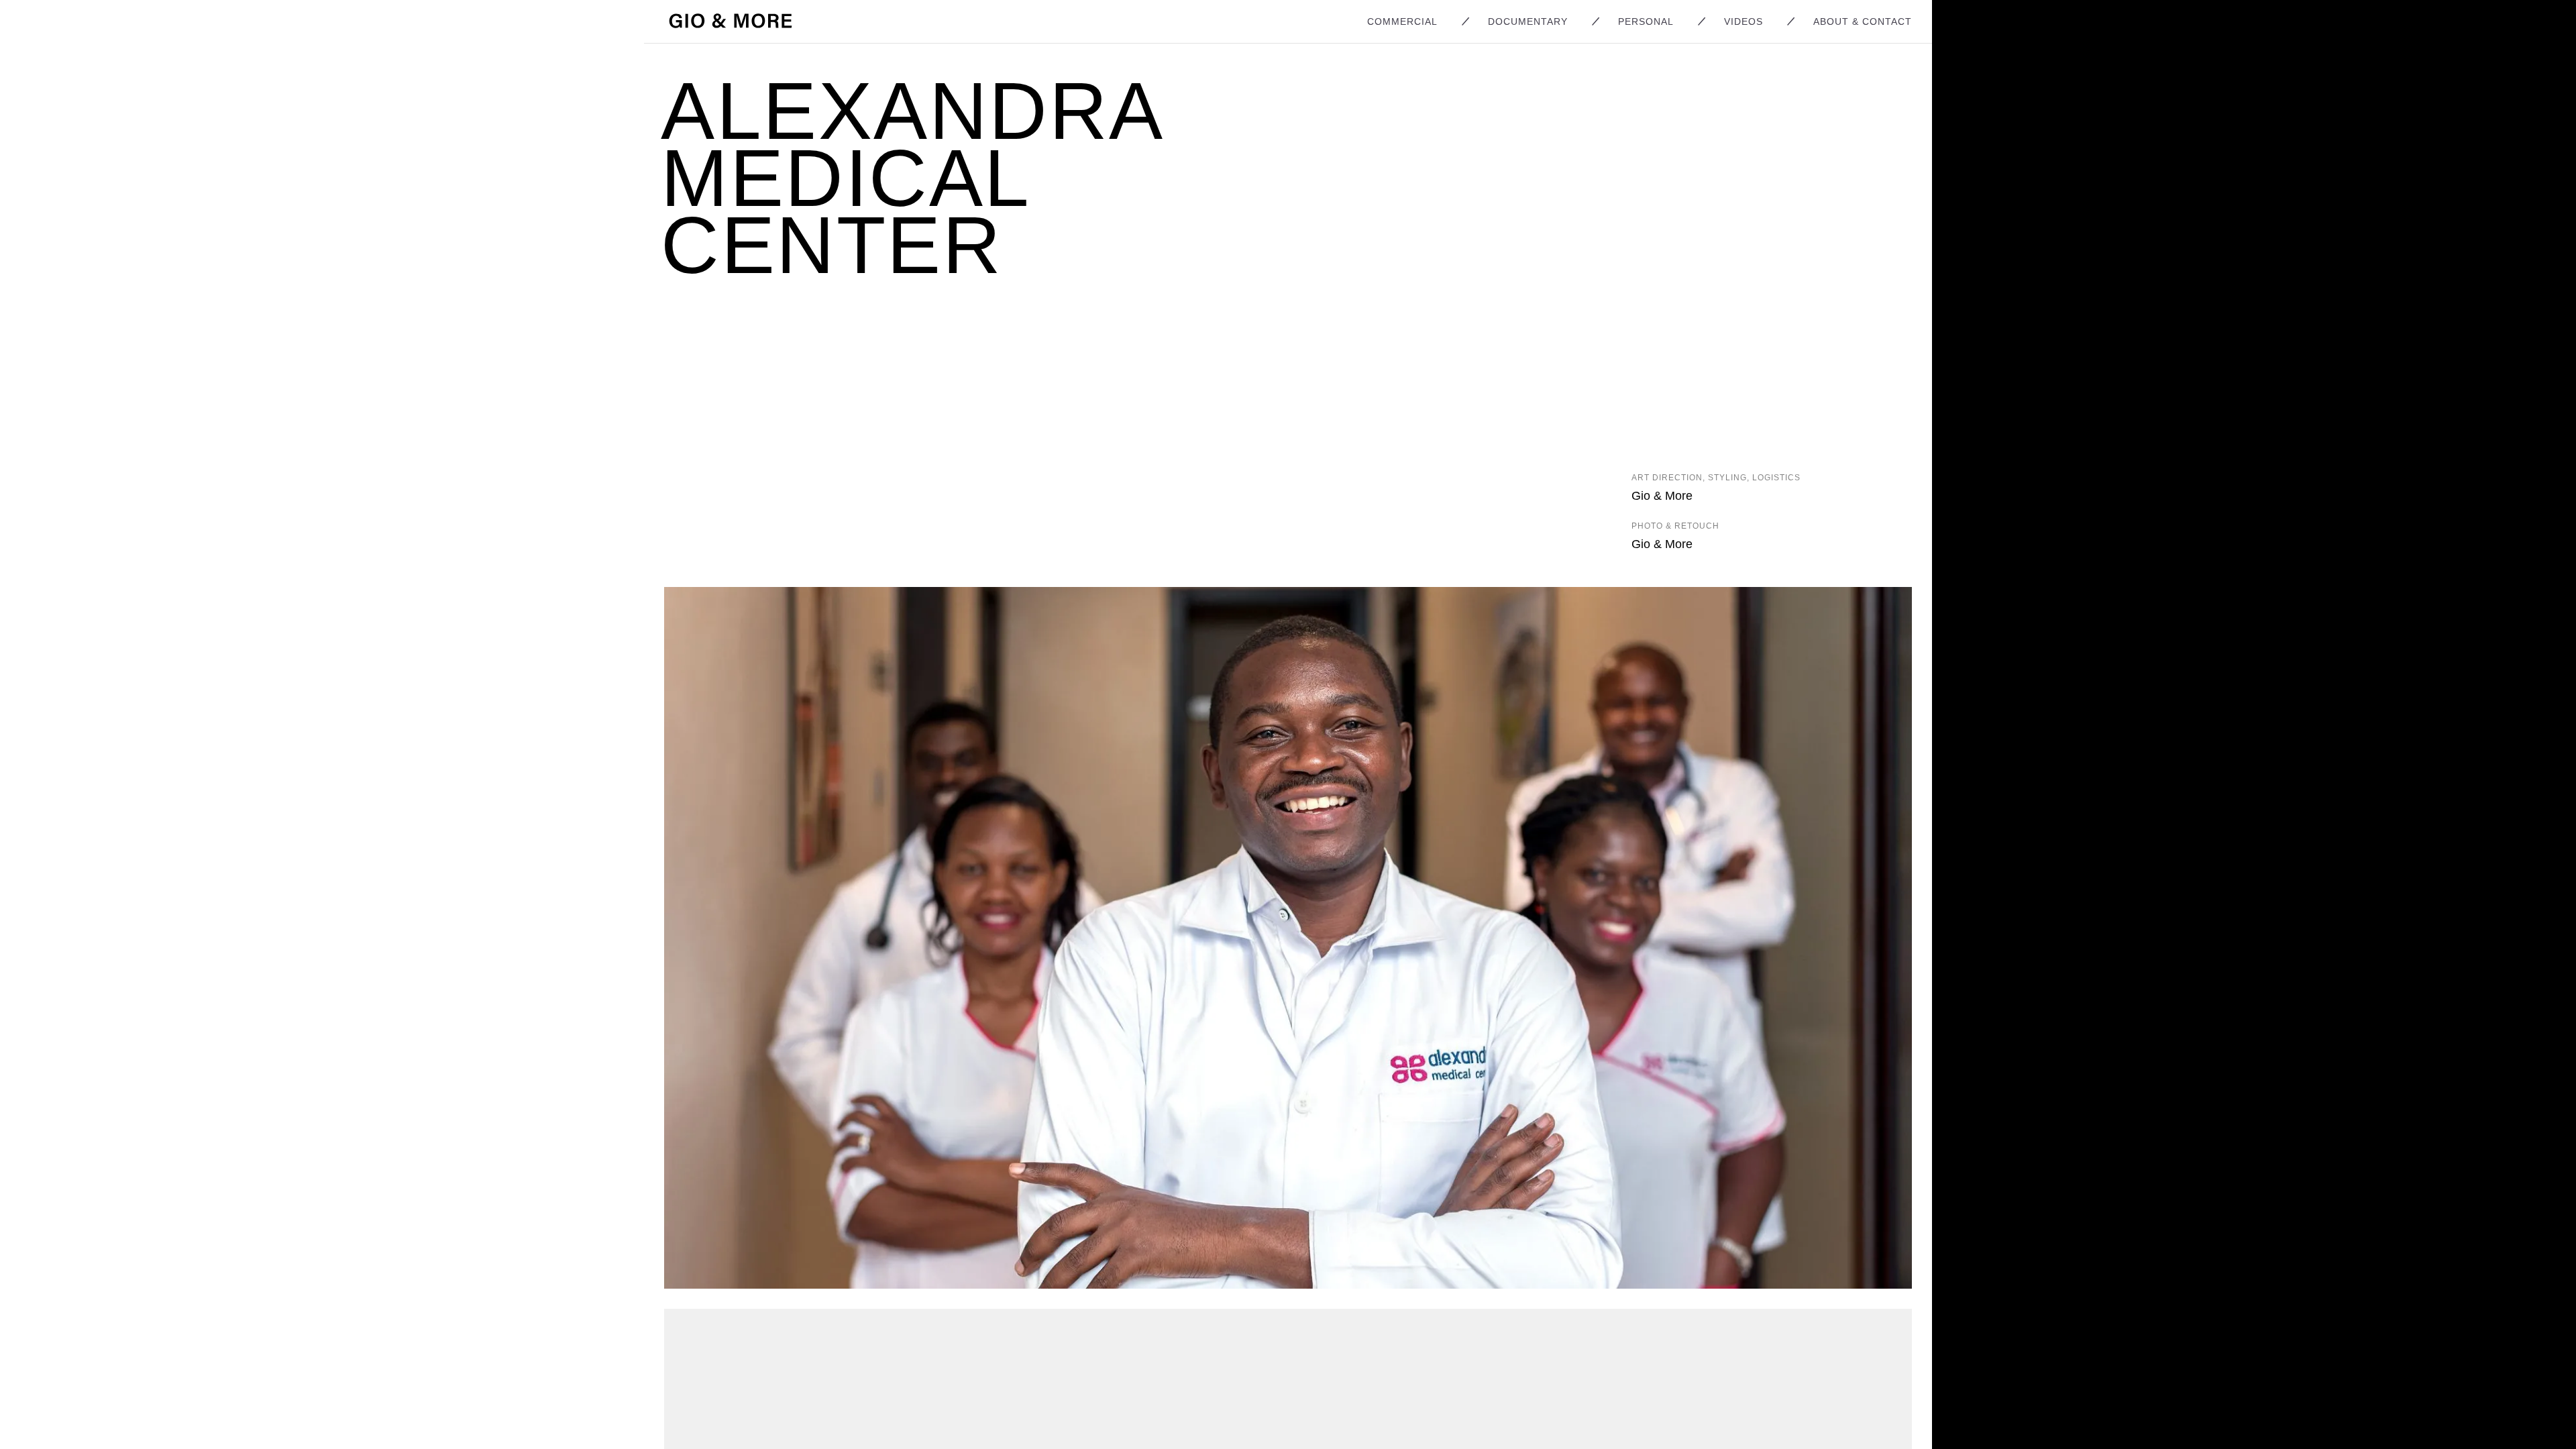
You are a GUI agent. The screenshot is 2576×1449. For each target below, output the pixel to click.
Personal (1646, 21)
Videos (1743, 21)
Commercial (1402, 21)
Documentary (1528, 21)
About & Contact (1863, 21)
